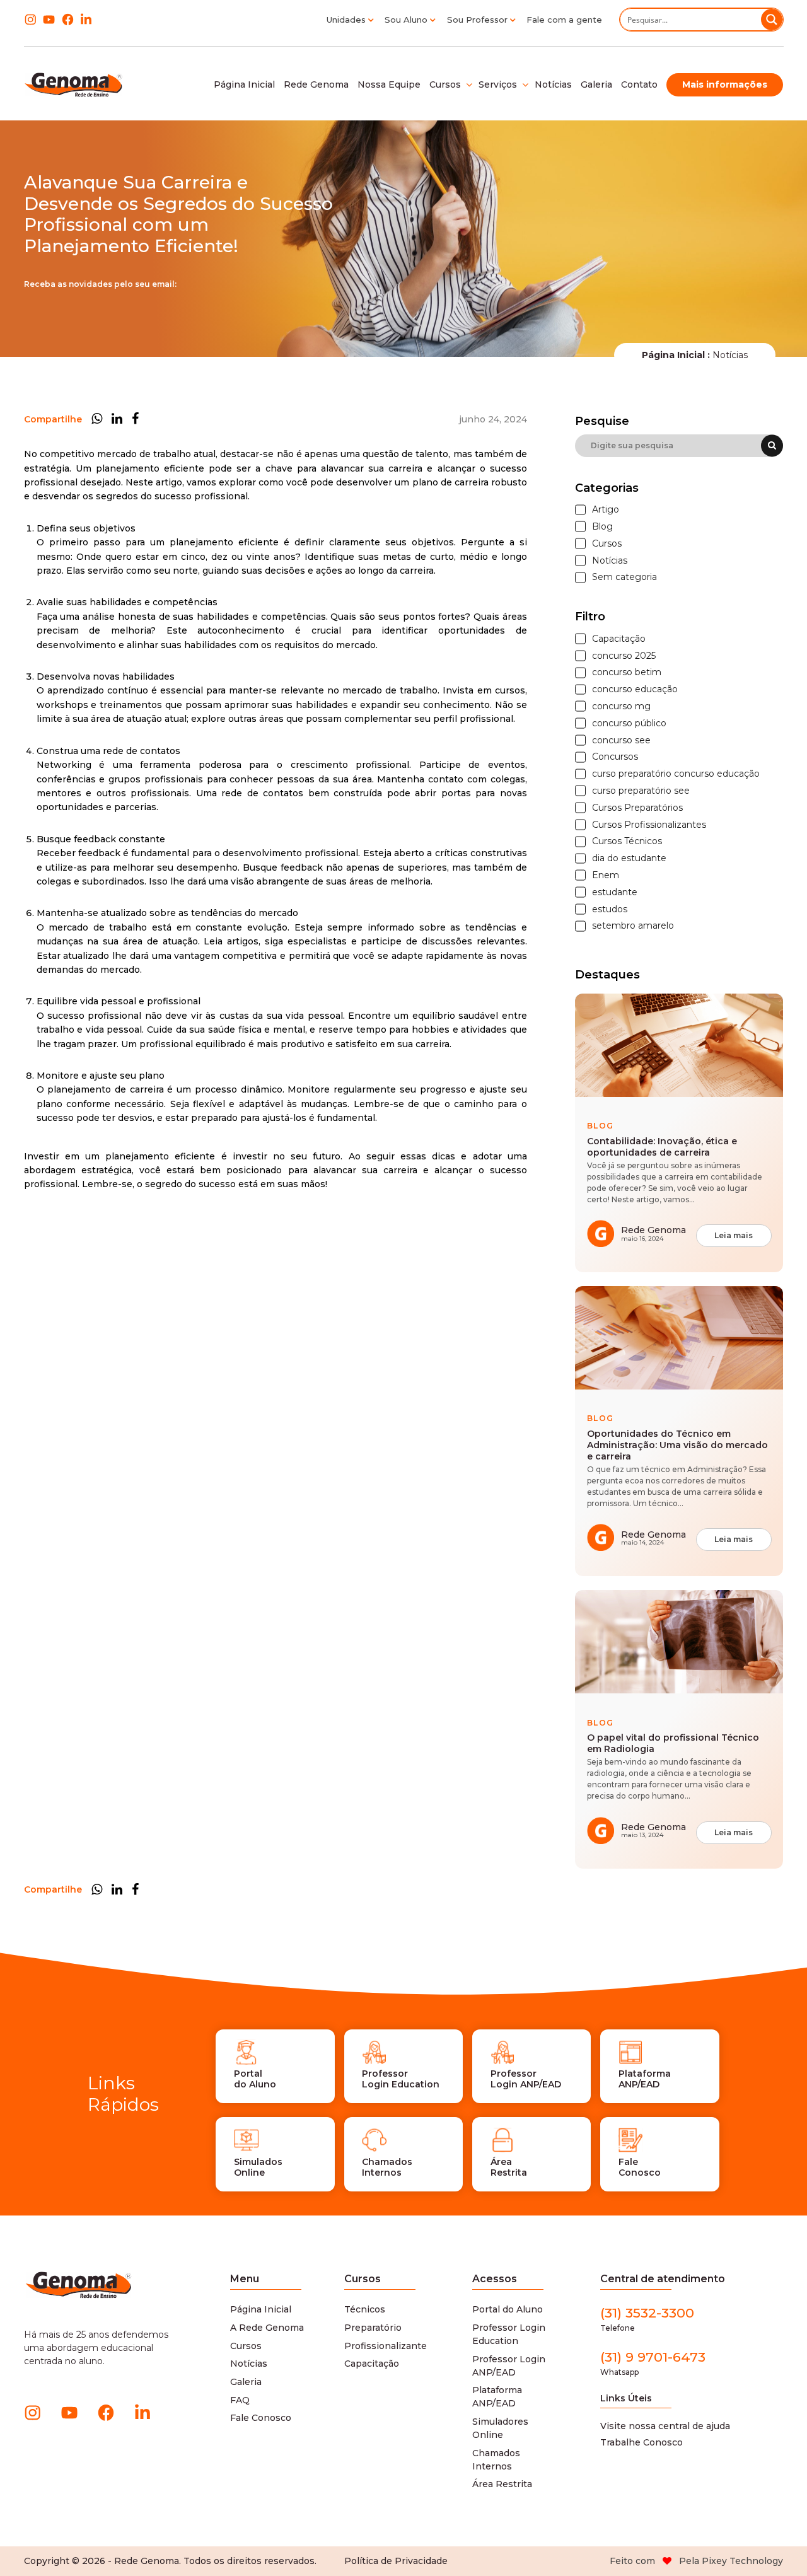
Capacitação (619, 639)
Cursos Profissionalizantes (649, 825)
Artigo (606, 510)
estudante (615, 892)
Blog (602, 527)
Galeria (246, 2382)
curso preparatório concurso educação (676, 774)
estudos (610, 909)
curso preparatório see (641, 791)
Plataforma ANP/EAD (497, 2397)
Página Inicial (261, 2309)
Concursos (615, 757)
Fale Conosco (261, 2418)
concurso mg (621, 706)
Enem (606, 875)
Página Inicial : (676, 355)
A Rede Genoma (267, 2328)
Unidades (346, 20)
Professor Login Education (509, 2334)
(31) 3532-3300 (647, 2319)
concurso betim (627, 672)
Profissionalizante (386, 2346)
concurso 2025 (624, 656)
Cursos (607, 544)
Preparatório (373, 2328)
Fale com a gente (564, 20)
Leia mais (734, 1235)
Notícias (610, 561)
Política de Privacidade (396, 2561)
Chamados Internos (496, 2460)
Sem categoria (624, 577)
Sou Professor (477, 20)
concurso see (621, 740)
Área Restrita (502, 2484)
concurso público (629, 723)
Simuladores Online (500, 2428)
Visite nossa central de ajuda (665, 2426)
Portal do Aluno (508, 2309)
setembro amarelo (633, 926)
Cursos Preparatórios (637, 808)
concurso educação (635, 689)
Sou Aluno (406, 20)
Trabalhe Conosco (642, 2442)
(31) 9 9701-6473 (653, 2363)
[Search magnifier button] (772, 20)
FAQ (240, 2400)
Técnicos (365, 2309)
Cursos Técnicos (627, 841)
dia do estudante (629, 858)
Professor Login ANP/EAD (509, 2366)
